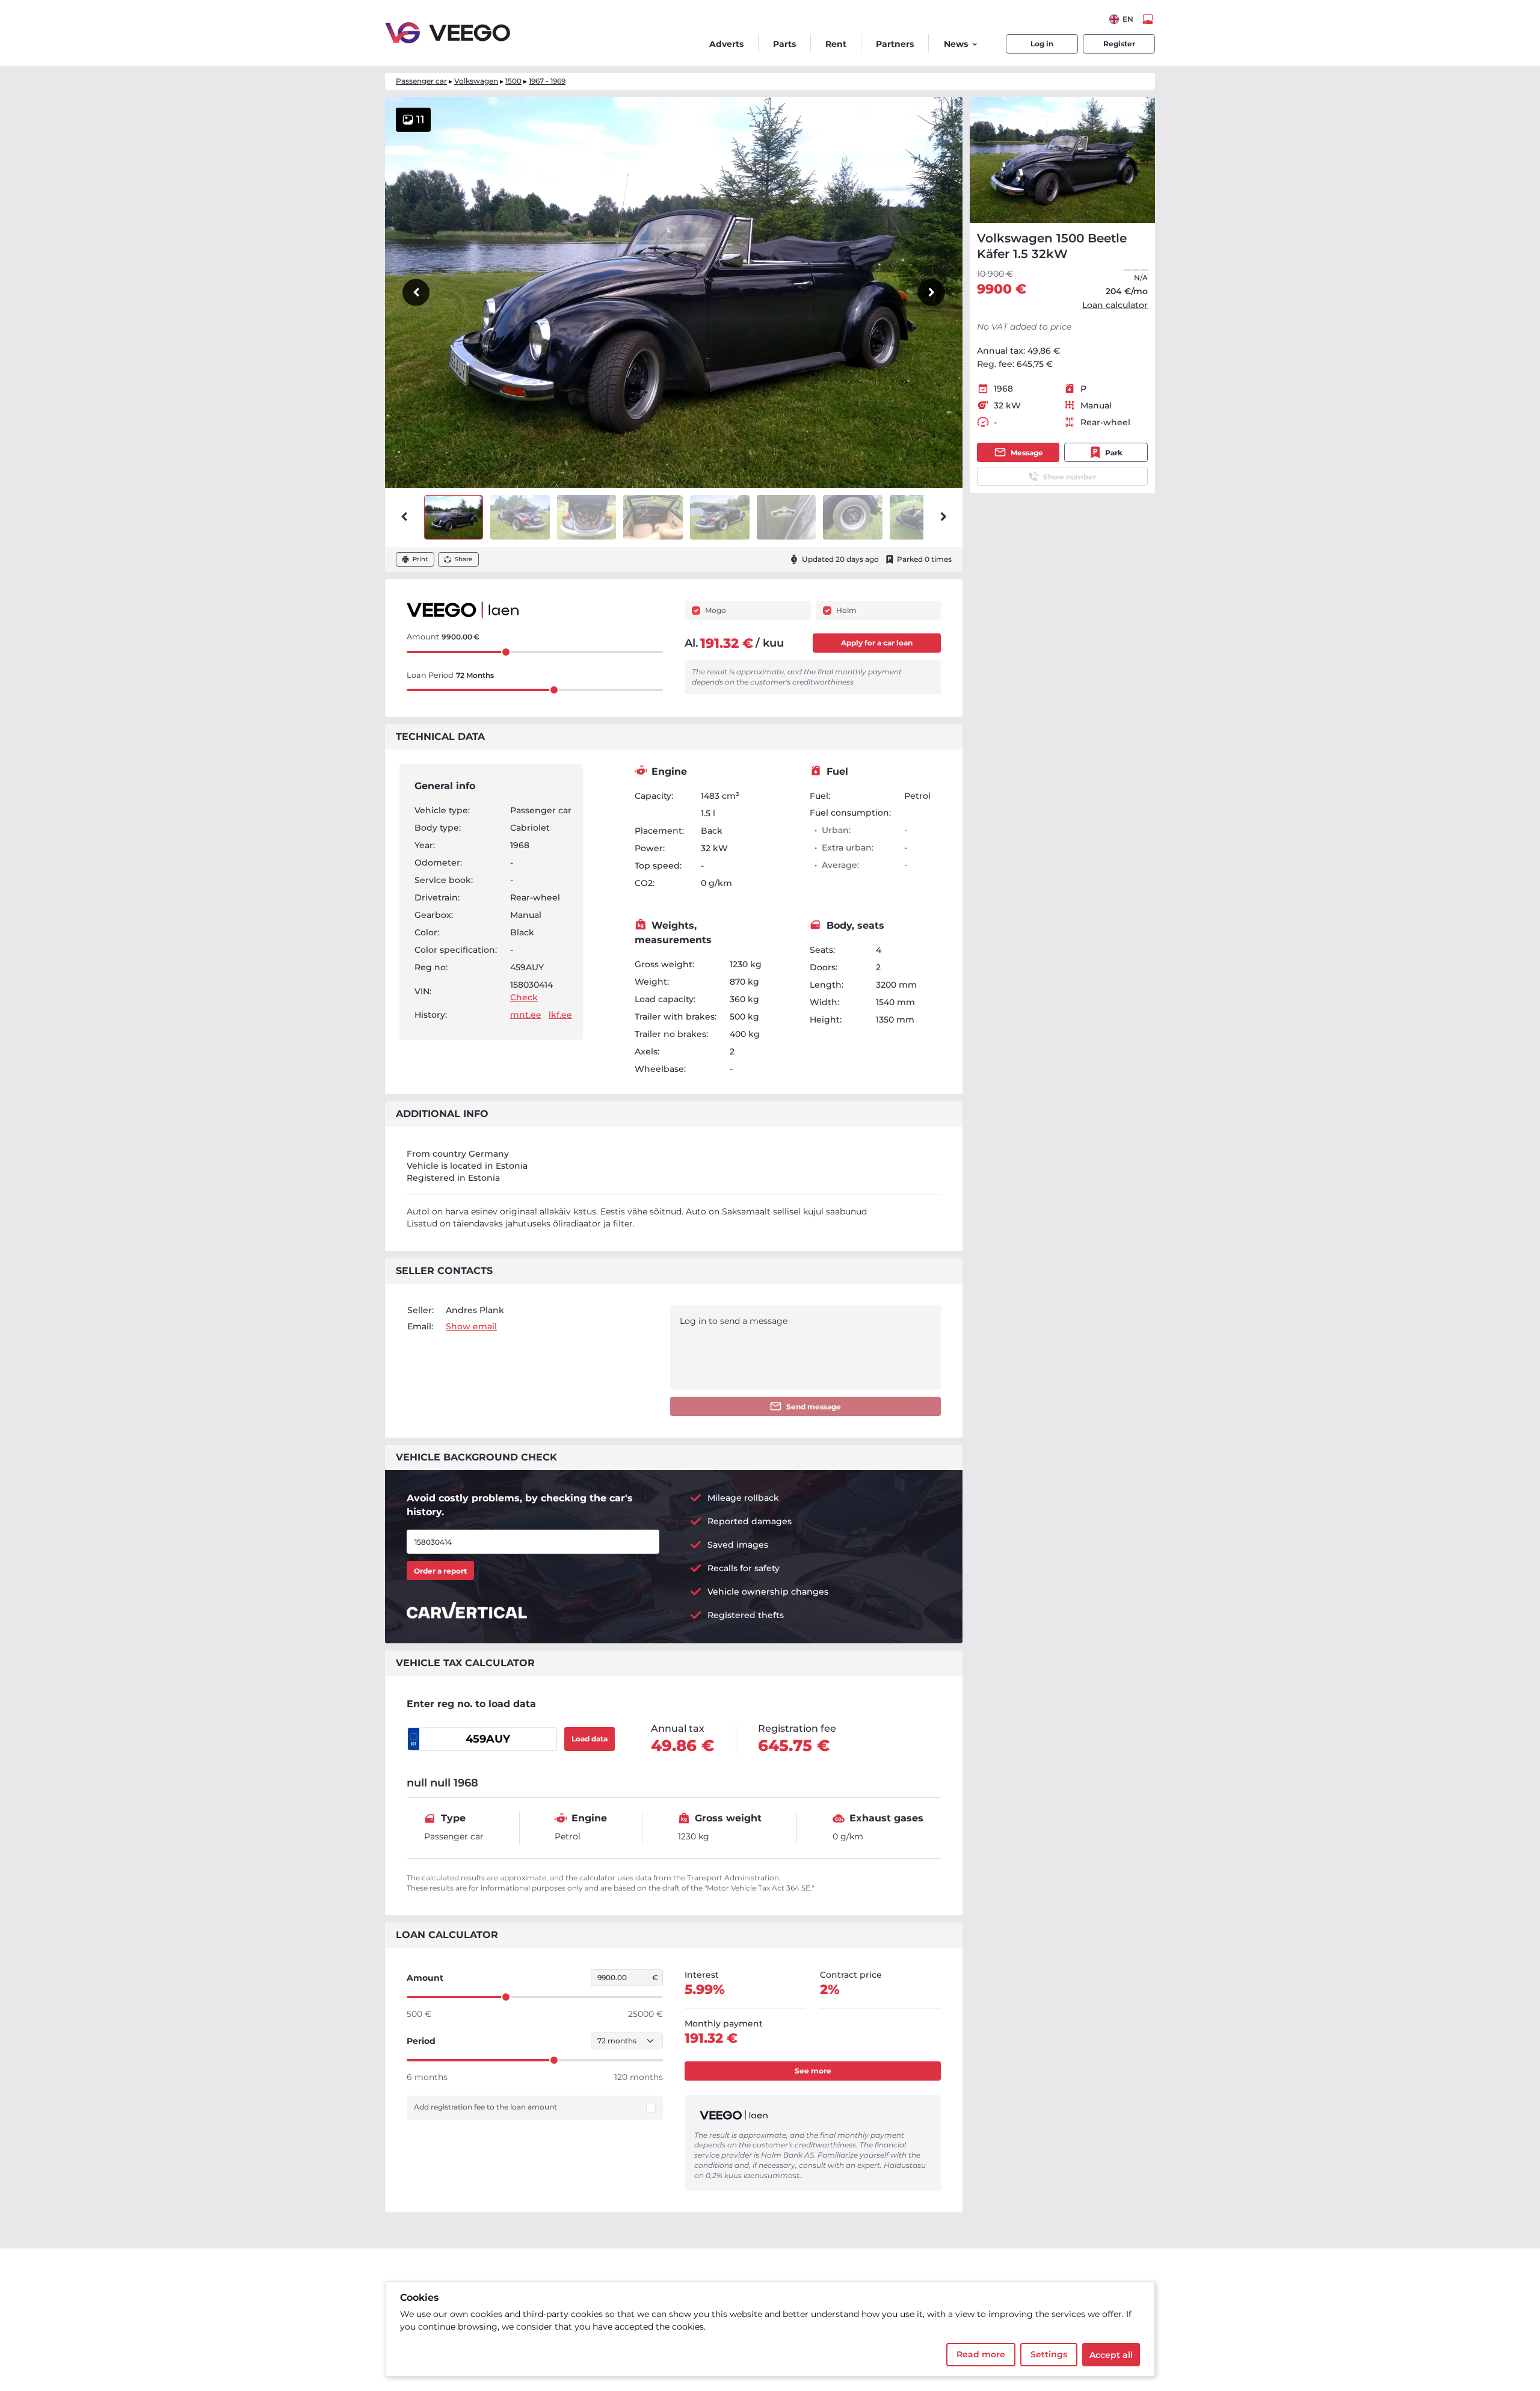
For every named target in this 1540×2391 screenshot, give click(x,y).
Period (421, 2041)
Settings (1049, 2354)
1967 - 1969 (547, 81)
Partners (895, 44)
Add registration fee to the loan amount (485, 2107)
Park (1114, 453)
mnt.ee (526, 1015)
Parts (784, 44)
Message (1027, 453)
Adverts (726, 44)
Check (524, 997)
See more (813, 2071)
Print (420, 559)
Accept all (1111, 2355)
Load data (590, 1739)
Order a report (440, 1571)
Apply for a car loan (877, 643)
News (956, 44)
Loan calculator (1115, 305)
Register (1119, 44)
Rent (836, 44)
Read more (981, 2354)
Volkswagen (476, 81)
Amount (425, 1978)
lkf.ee (560, 1015)
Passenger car (421, 81)
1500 (513, 81)
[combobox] (1121, 19)
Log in (1042, 44)
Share (464, 559)
